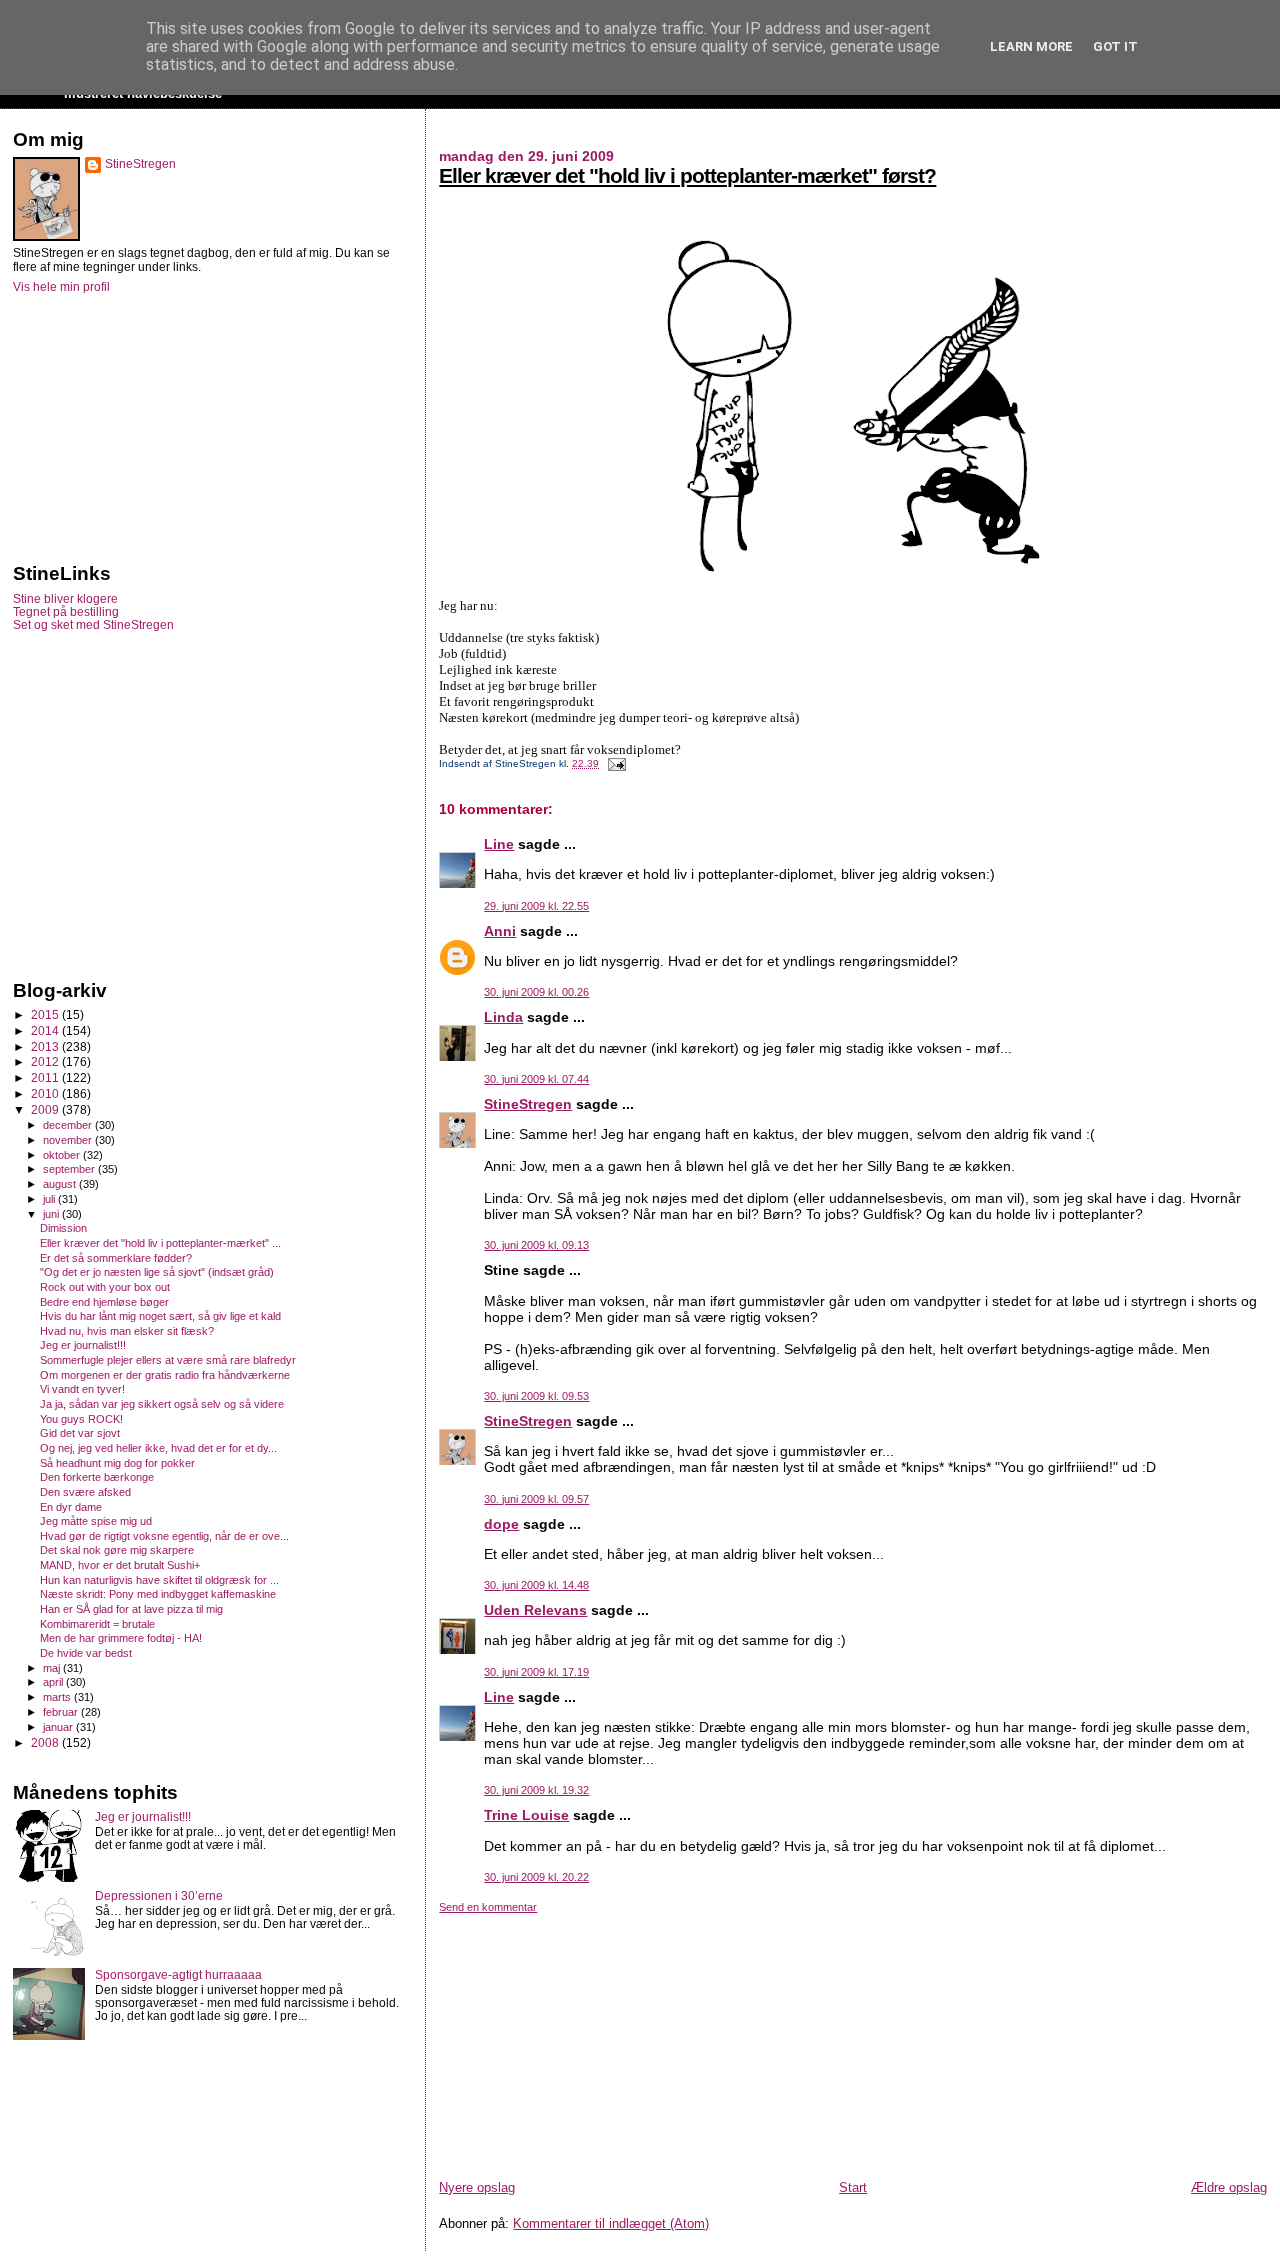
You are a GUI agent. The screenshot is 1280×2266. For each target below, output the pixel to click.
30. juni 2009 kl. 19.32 (536, 1790)
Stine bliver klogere (65, 598)
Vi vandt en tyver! (82, 1389)
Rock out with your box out (105, 1287)
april (54, 1682)
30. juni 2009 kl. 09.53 (536, 1396)
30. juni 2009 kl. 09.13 (536, 1245)
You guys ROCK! (81, 1419)
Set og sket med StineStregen (93, 624)
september (70, 1169)
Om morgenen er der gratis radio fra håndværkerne (165, 1375)
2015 (46, 1014)
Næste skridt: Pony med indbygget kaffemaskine (158, 1594)
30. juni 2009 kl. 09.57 (536, 1499)
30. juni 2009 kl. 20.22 (536, 1877)
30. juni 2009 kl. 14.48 (536, 1585)
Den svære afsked (85, 1492)
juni (52, 1214)
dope (501, 1524)
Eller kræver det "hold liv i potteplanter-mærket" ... (160, 1243)
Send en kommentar (488, 1907)
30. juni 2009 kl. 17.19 (536, 1672)
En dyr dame (71, 1507)
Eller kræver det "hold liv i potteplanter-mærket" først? (687, 175)
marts (58, 1697)
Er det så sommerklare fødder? (116, 1258)
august (61, 1184)
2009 (46, 1109)
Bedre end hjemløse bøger (104, 1302)
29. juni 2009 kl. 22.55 (536, 906)
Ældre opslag (1229, 2187)
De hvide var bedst (86, 1653)
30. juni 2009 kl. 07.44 (536, 1079)
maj (53, 1668)
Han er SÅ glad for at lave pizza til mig (131, 1609)
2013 (46, 1046)
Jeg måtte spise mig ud (96, 1521)
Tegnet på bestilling (66, 611)
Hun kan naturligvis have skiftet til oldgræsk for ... (159, 1580)
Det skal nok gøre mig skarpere (117, 1550)
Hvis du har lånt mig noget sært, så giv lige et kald (160, 1316)
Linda (503, 1017)
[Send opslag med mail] (613, 763)
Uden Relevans (535, 1610)
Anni (500, 931)
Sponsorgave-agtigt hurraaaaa (178, 1974)
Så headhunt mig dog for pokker (117, 1463)
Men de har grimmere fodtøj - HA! (121, 1638)
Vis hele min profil (61, 287)
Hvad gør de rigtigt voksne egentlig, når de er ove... (164, 1536)
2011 (46, 1077)
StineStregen (528, 1104)
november (69, 1140)
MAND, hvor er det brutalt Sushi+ (120, 1565)
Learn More (1031, 46)
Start (853, 2187)
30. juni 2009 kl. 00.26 (536, 992)
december (69, 1125)
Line (499, 844)
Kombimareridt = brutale (97, 1624)
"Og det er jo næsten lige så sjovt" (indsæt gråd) (157, 1272)
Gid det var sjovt (80, 1433)
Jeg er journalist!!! (83, 1345)
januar (59, 1727)
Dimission (63, 1228)
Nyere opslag (477, 2187)
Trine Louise (526, 1815)
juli (50, 1199)
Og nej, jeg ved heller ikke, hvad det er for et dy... (158, 1448)
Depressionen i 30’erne (159, 1895)
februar (62, 1712)
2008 (46, 1742)
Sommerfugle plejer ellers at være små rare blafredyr (168, 1360)
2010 (46, 1093)
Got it (1115, 46)
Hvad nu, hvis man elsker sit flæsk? (127, 1331)
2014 (46, 1030)
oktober (63, 1155)
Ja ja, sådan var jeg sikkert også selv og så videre (162, 1404)
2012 (46, 1061)
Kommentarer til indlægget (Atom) (611, 2223)
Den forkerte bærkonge (97, 1477)
